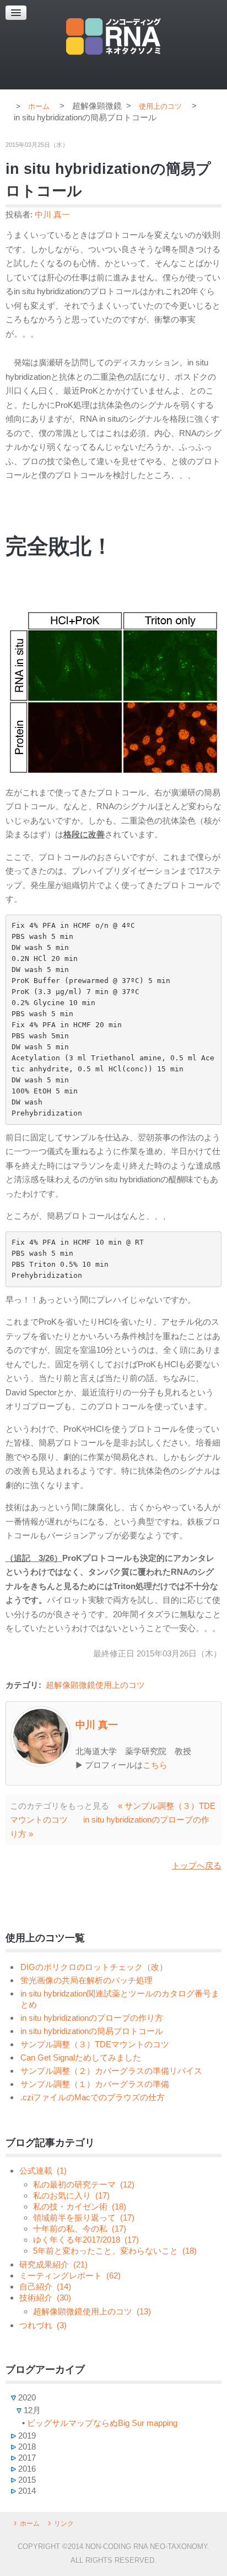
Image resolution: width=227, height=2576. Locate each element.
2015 (26, 2480)
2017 (26, 2458)
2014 (26, 2491)
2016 (26, 2469)
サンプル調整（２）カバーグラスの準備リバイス (111, 2071)
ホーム (30, 2524)
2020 (26, 2397)
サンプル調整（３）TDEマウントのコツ (95, 2044)
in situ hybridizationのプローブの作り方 (92, 2018)
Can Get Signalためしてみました (81, 2057)
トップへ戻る (197, 1865)
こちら (155, 1765)
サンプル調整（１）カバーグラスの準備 (95, 2084)
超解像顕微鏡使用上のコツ (95, 1685)
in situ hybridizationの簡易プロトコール (92, 2031)
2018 (26, 2447)
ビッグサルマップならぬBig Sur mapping (102, 2423)
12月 (31, 2410)
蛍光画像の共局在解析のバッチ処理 (87, 1980)
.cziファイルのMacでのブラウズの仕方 (93, 2097)
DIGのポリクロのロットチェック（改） (94, 1967)
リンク (64, 2524)
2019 (26, 2436)
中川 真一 (52, 214)
